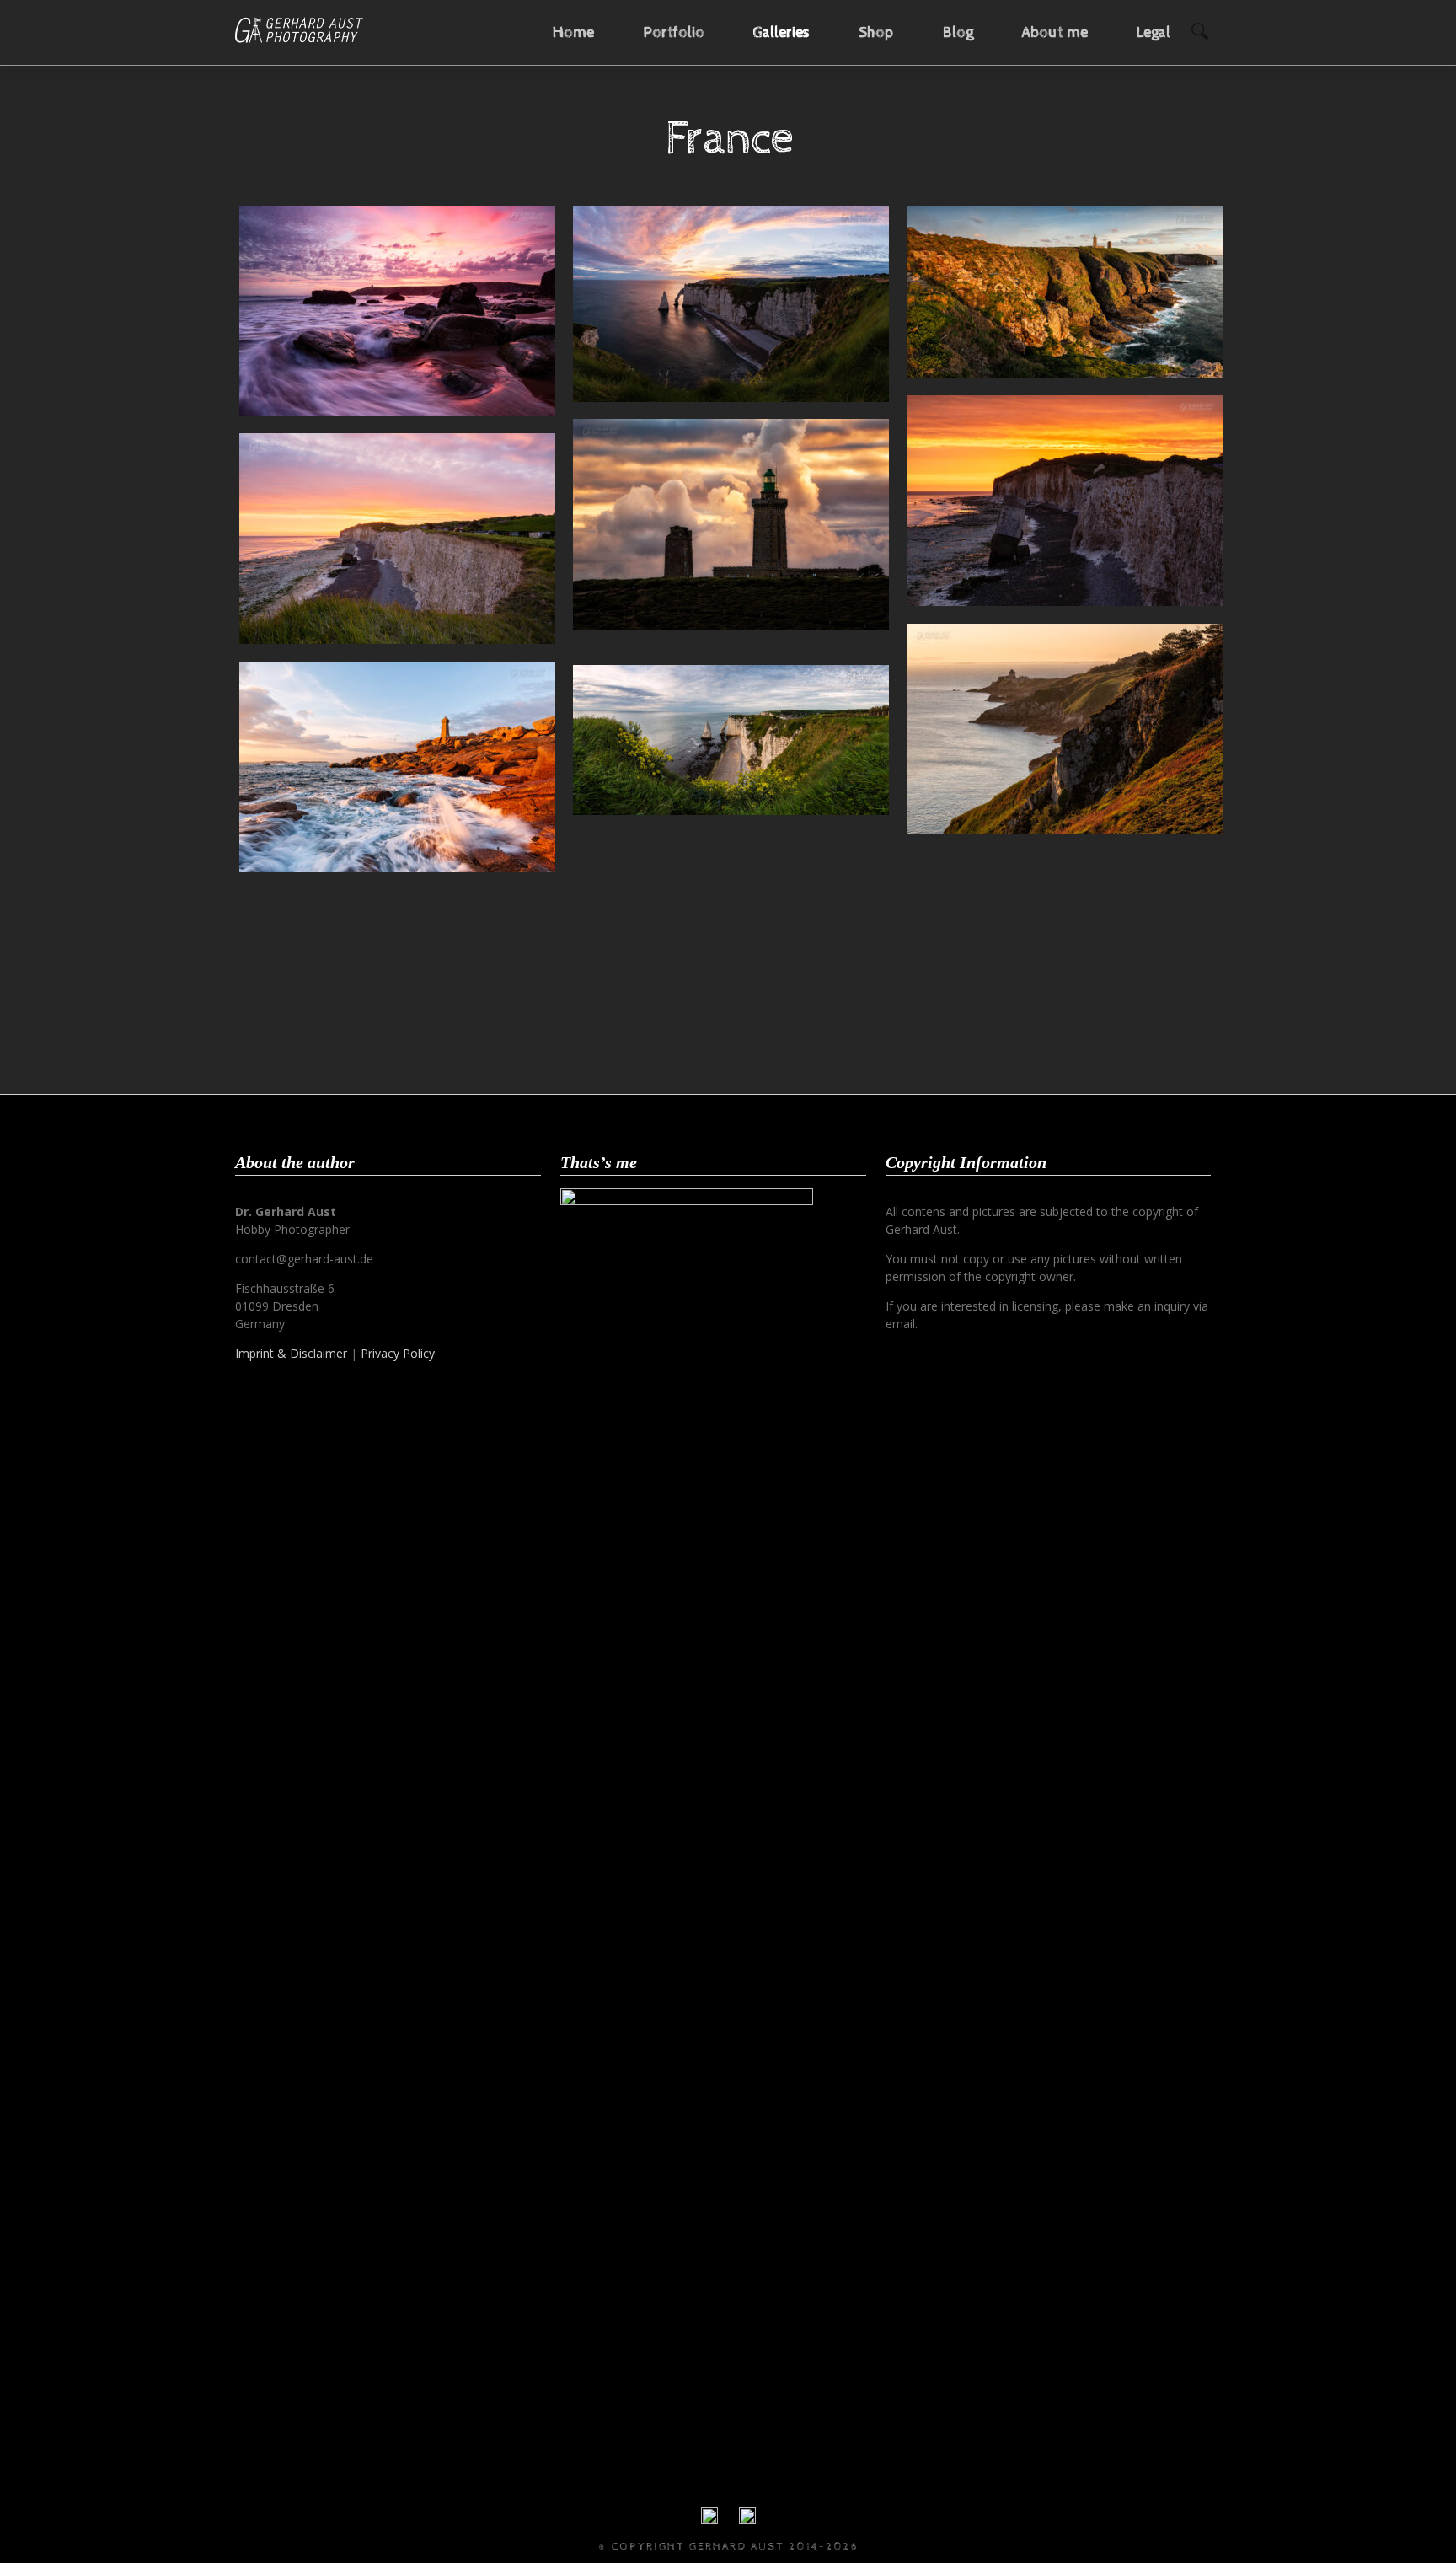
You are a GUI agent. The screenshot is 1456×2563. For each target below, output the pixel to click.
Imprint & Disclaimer (291, 1353)
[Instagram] (747, 2520)
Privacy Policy (398, 1353)
